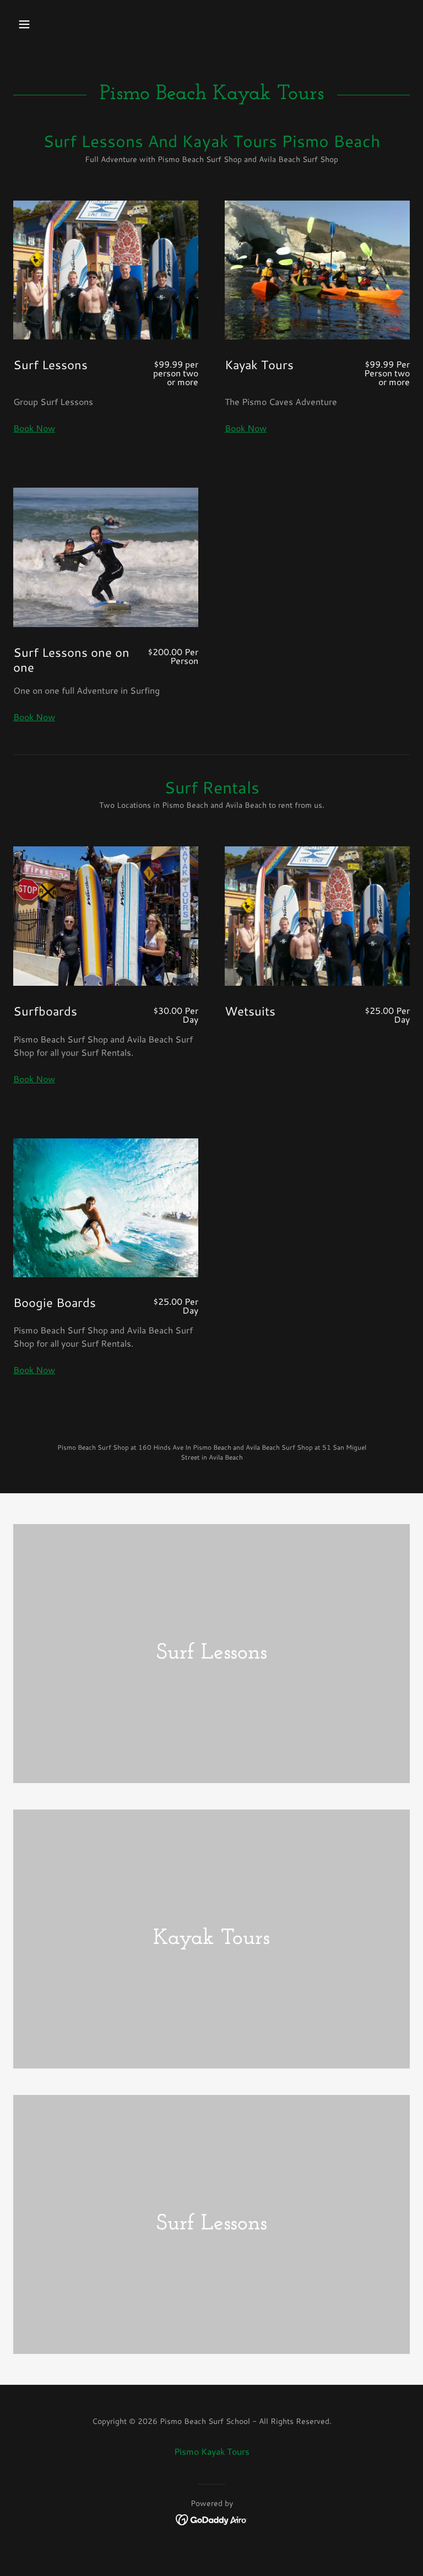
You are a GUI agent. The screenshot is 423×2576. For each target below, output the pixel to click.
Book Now (34, 428)
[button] (59, 24)
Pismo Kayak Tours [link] (212, 2451)
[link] (212, 2518)
